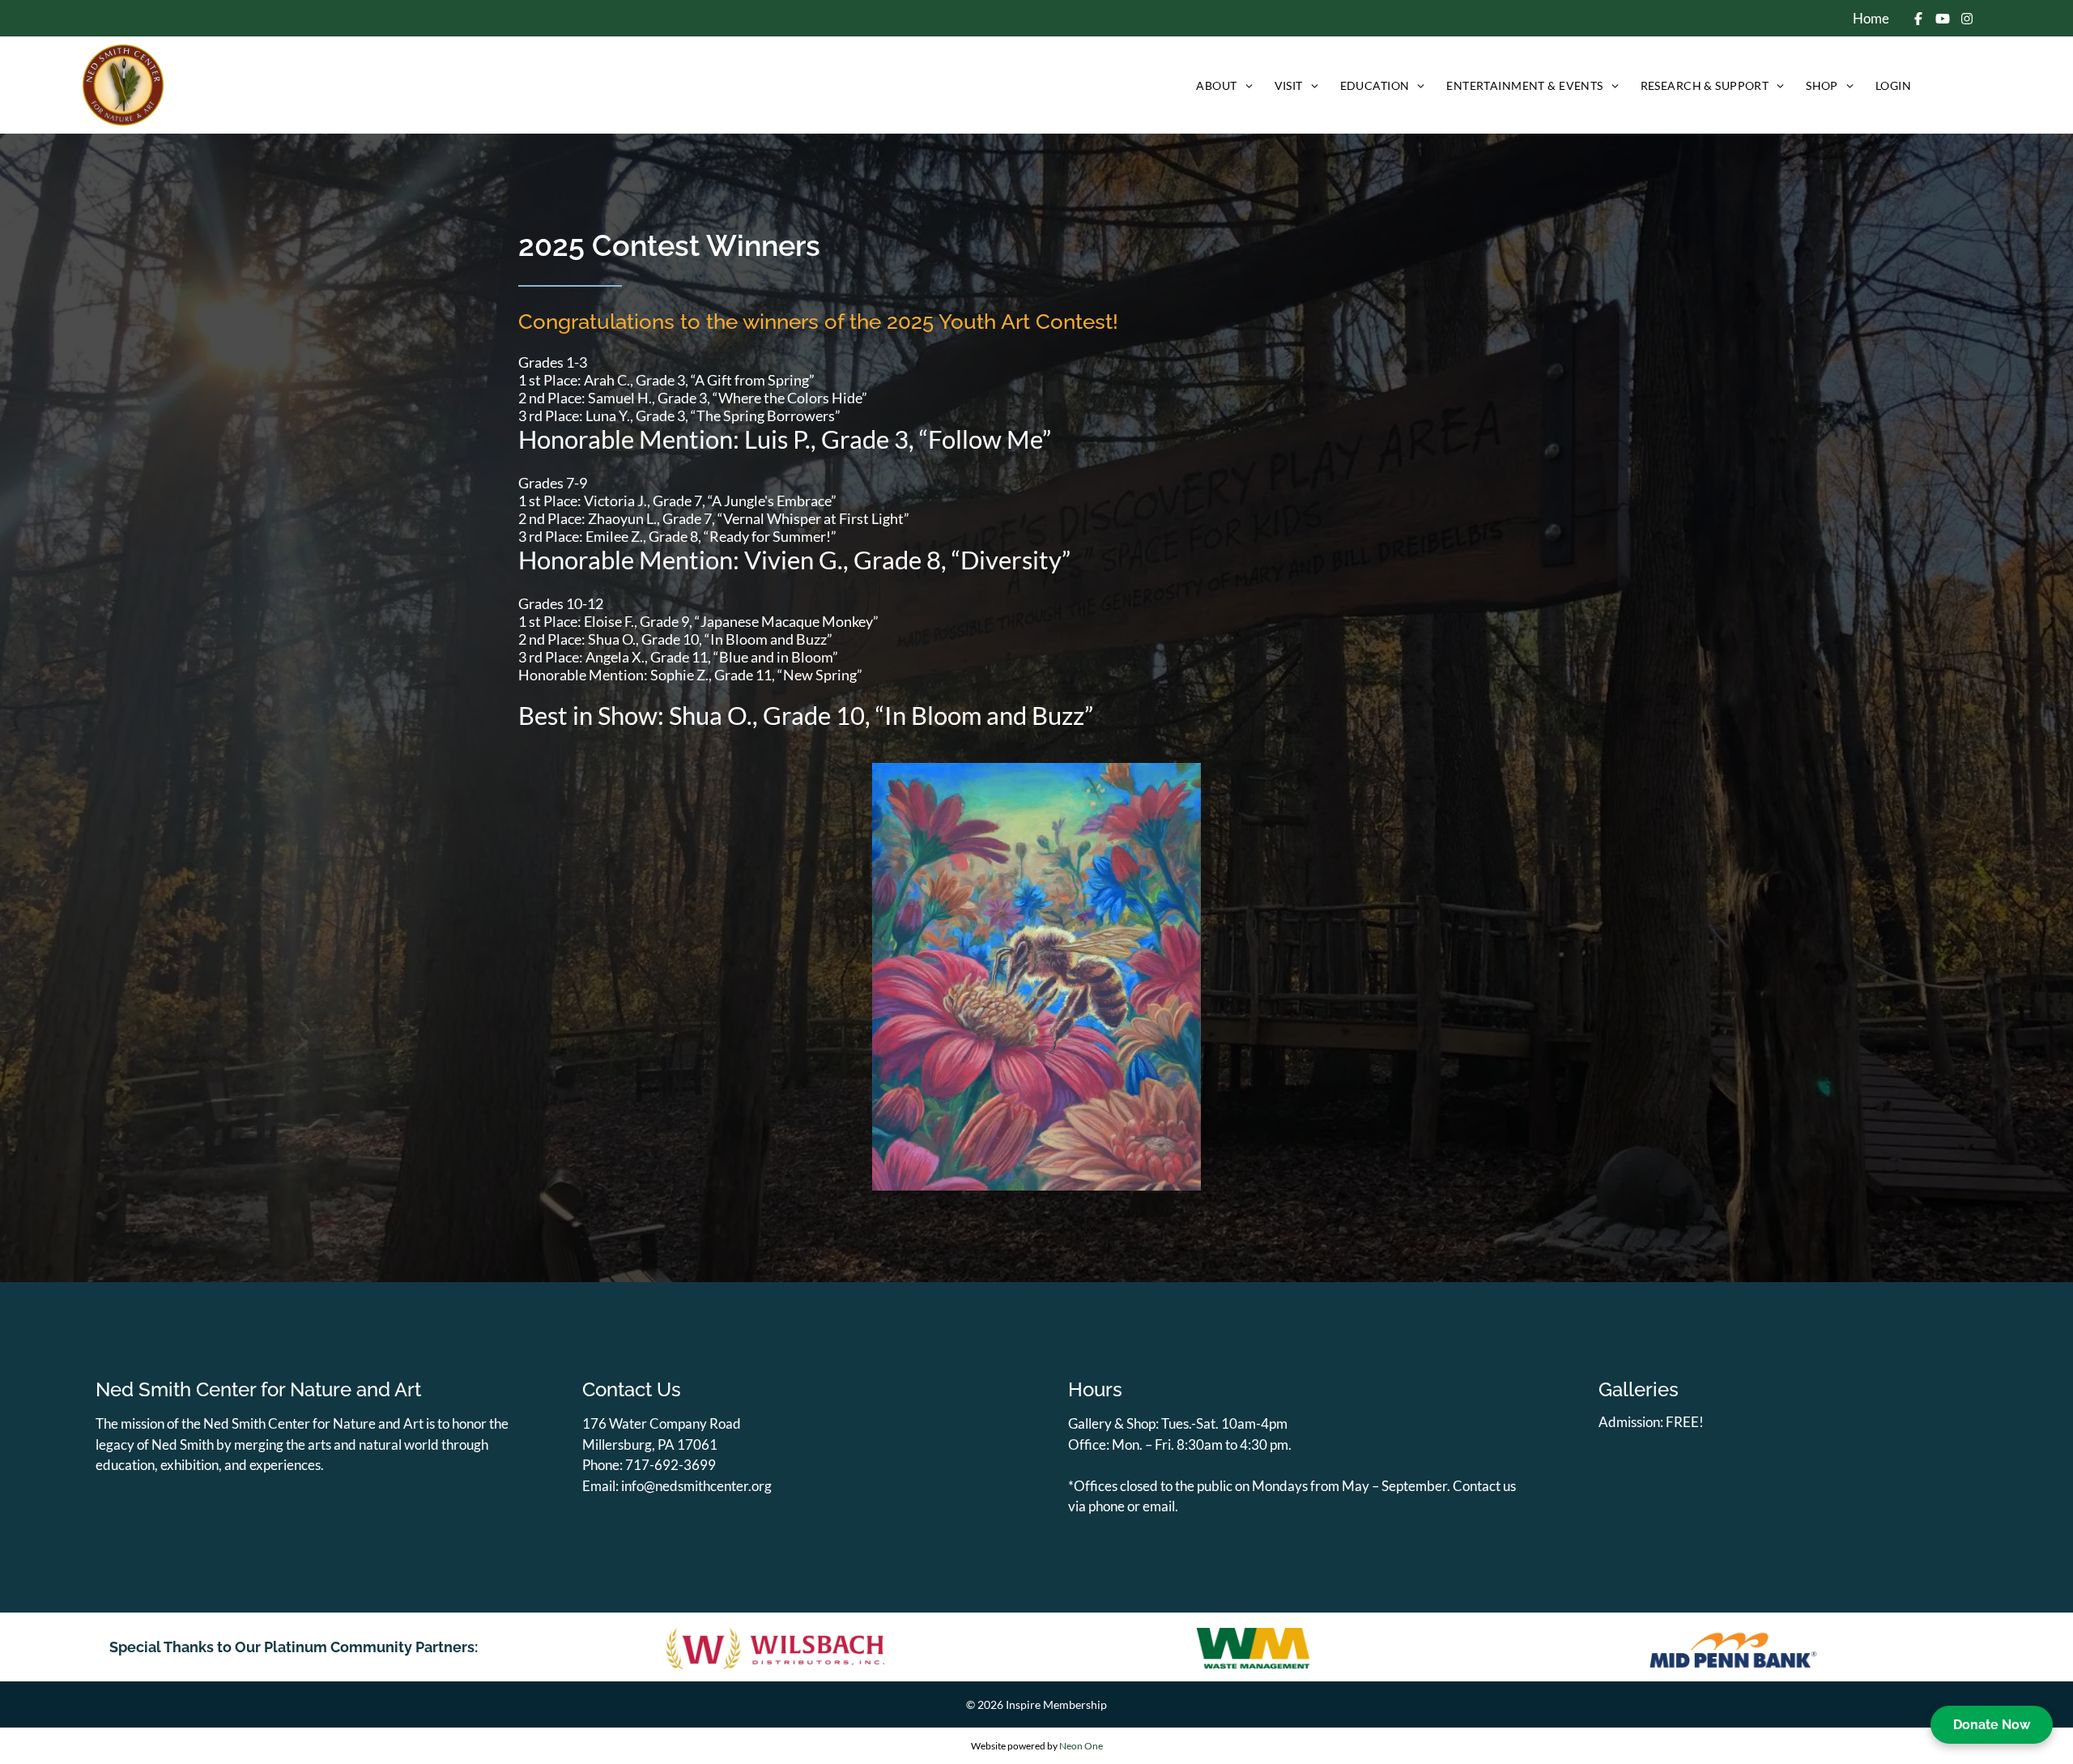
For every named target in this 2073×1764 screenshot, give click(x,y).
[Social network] (1919, 20)
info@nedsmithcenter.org (696, 1486)
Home (1871, 18)
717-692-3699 (670, 1465)
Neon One (1081, 1746)
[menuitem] (1223, 85)
